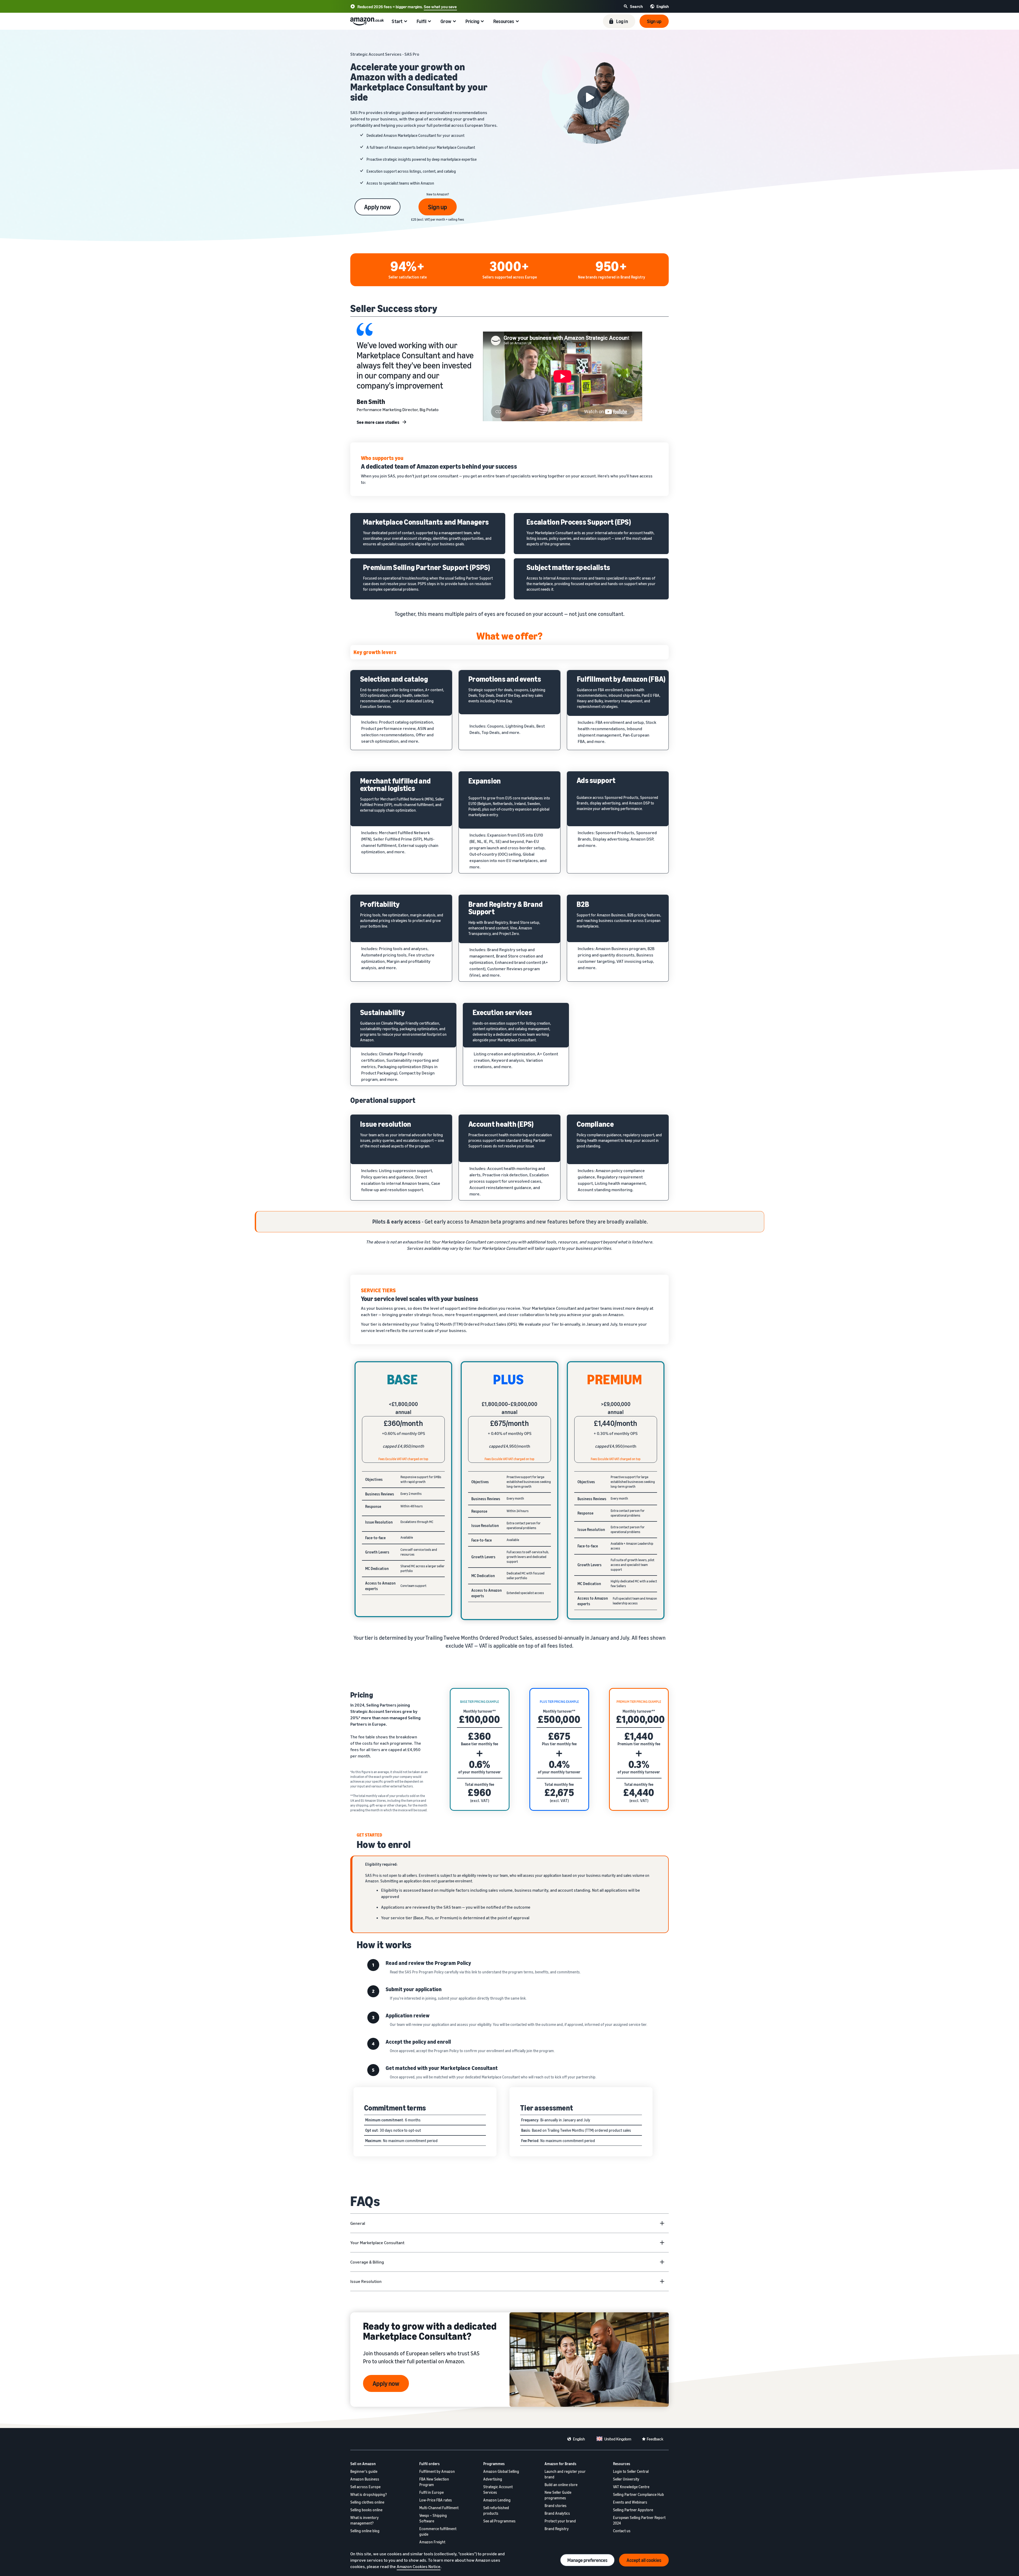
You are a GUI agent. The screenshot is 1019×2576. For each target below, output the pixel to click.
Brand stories (556, 2506)
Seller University (626, 2479)
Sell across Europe (365, 2487)
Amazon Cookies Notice (419, 2566)
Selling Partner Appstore (633, 2510)
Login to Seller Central (631, 2471)
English (579, 2439)
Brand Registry (557, 2529)
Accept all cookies (644, 2560)
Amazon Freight (432, 2542)
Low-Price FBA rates (436, 2500)
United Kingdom (618, 2439)
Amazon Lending (497, 2500)
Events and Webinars (630, 2502)
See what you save (440, 7)
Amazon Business (365, 2479)
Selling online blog (365, 2531)
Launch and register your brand (565, 2474)
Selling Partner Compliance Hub (638, 2494)
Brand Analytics (557, 2513)
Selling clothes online (367, 2502)
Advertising (493, 2479)
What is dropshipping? (369, 2494)
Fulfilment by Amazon (437, 2471)
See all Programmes (499, 2521)
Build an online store (561, 2485)
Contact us (622, 2531)
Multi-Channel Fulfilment (439, 2508)
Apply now (377, 207)
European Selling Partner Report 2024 (639, 2520)
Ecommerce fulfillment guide (438, 2531)
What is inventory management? (364, 2520)
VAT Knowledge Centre (631, 2487)
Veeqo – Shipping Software (433, 2518)
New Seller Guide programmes (558, 2495)
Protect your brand (560, 2521)
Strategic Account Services (498, 2490)
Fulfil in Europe (431, 2492)
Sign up (438, 207)
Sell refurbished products (496, 2510)
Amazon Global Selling (501, 2471)
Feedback (655, 2439)
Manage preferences (587, 2560)
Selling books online (366, 2510)
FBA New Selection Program (434, 2482)
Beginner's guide (364, 2471)
